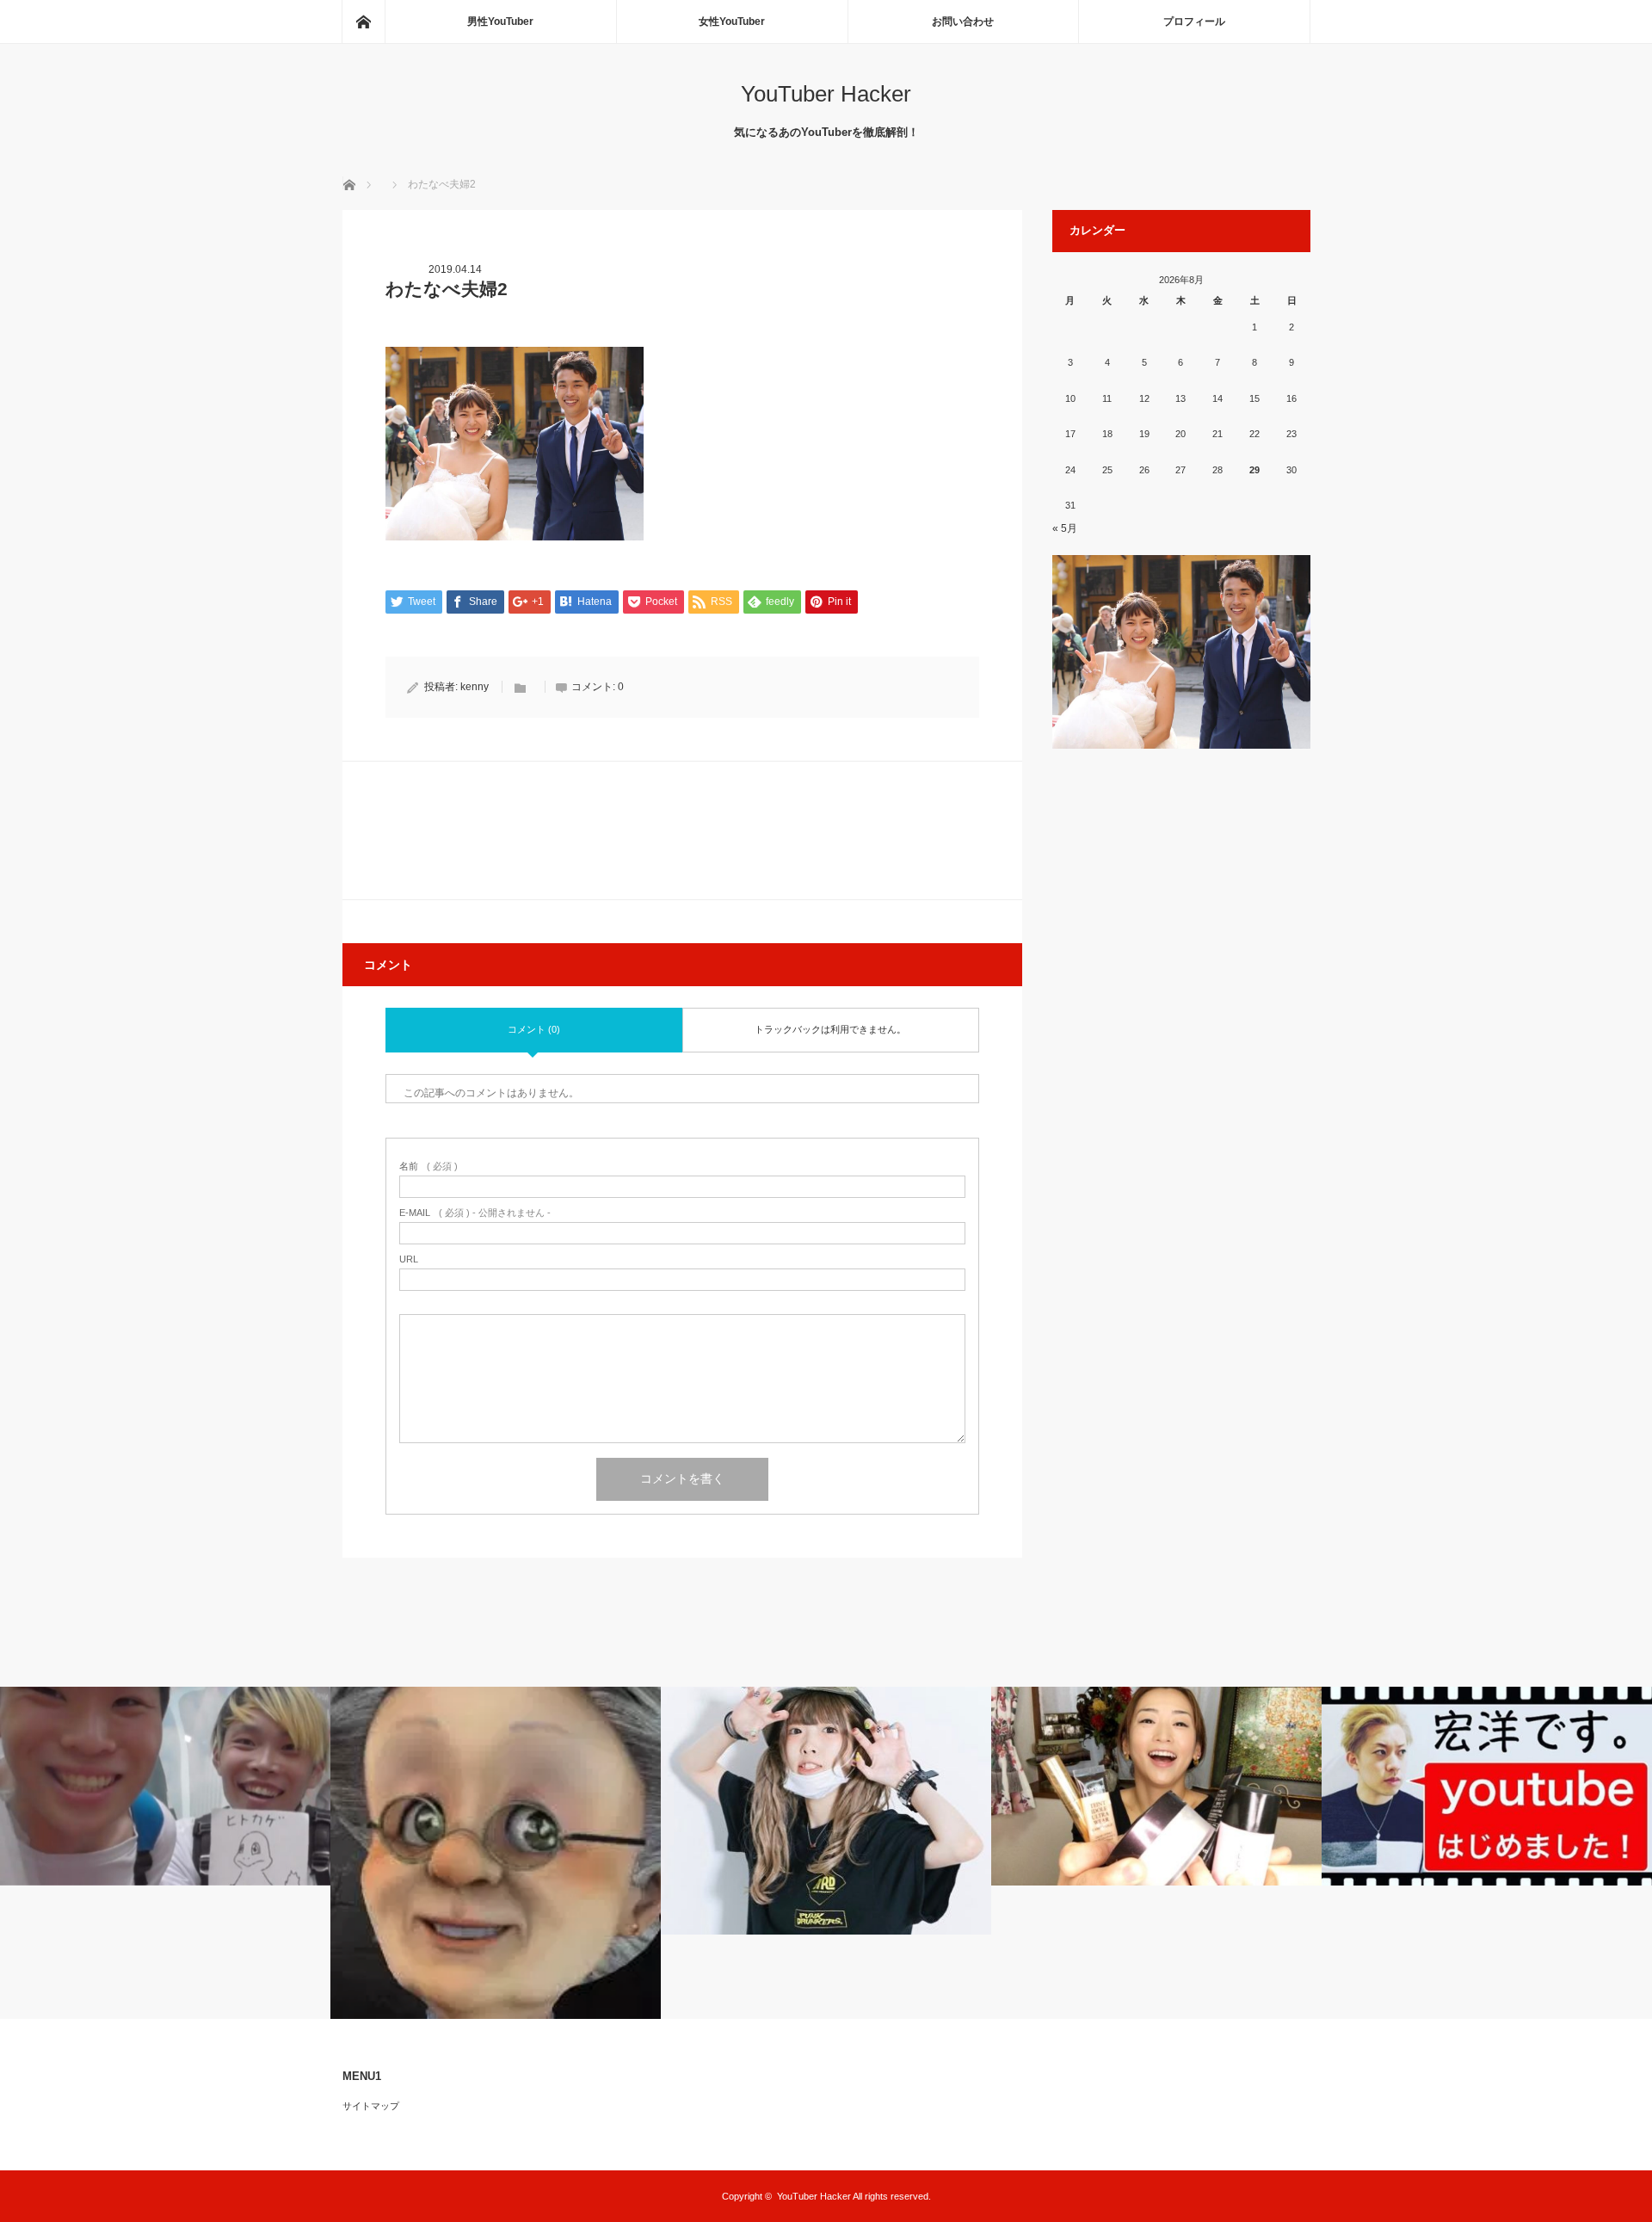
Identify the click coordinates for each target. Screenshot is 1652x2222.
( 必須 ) (428, 1167)
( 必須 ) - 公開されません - (475, 1213)
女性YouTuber (732, 22)
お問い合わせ (963, 22)
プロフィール (1194, 22)
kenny (475, 687)
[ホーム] (363, 22)
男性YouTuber (500, 22)
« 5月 (1065, 528)
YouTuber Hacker (826, 94)
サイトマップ (371, 2106)
